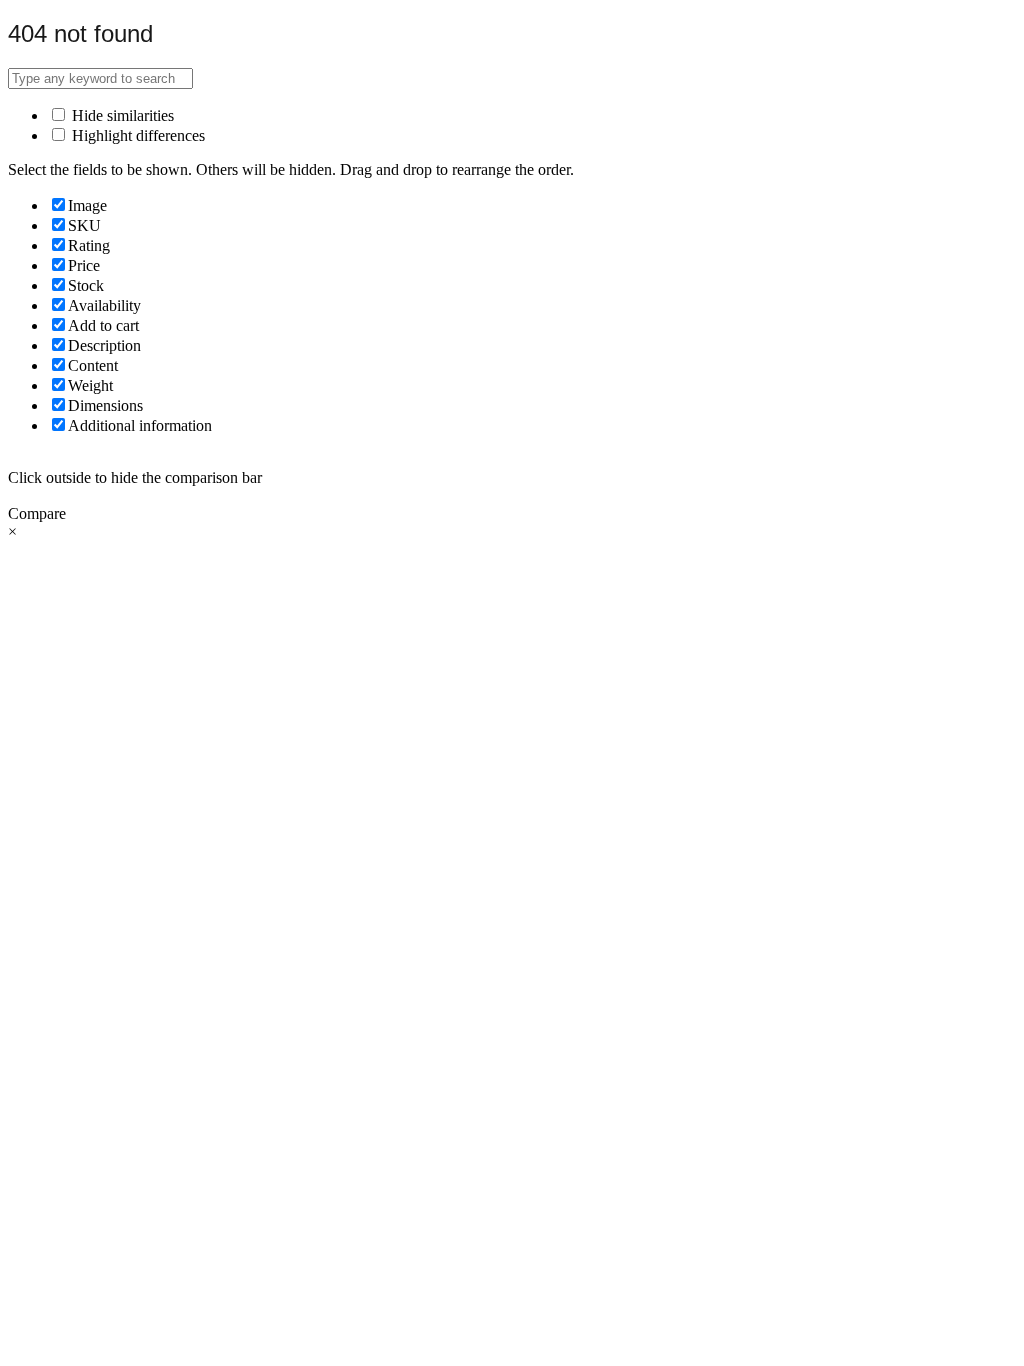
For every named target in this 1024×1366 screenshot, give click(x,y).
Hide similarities (121, 115)
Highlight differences (136, 135)
